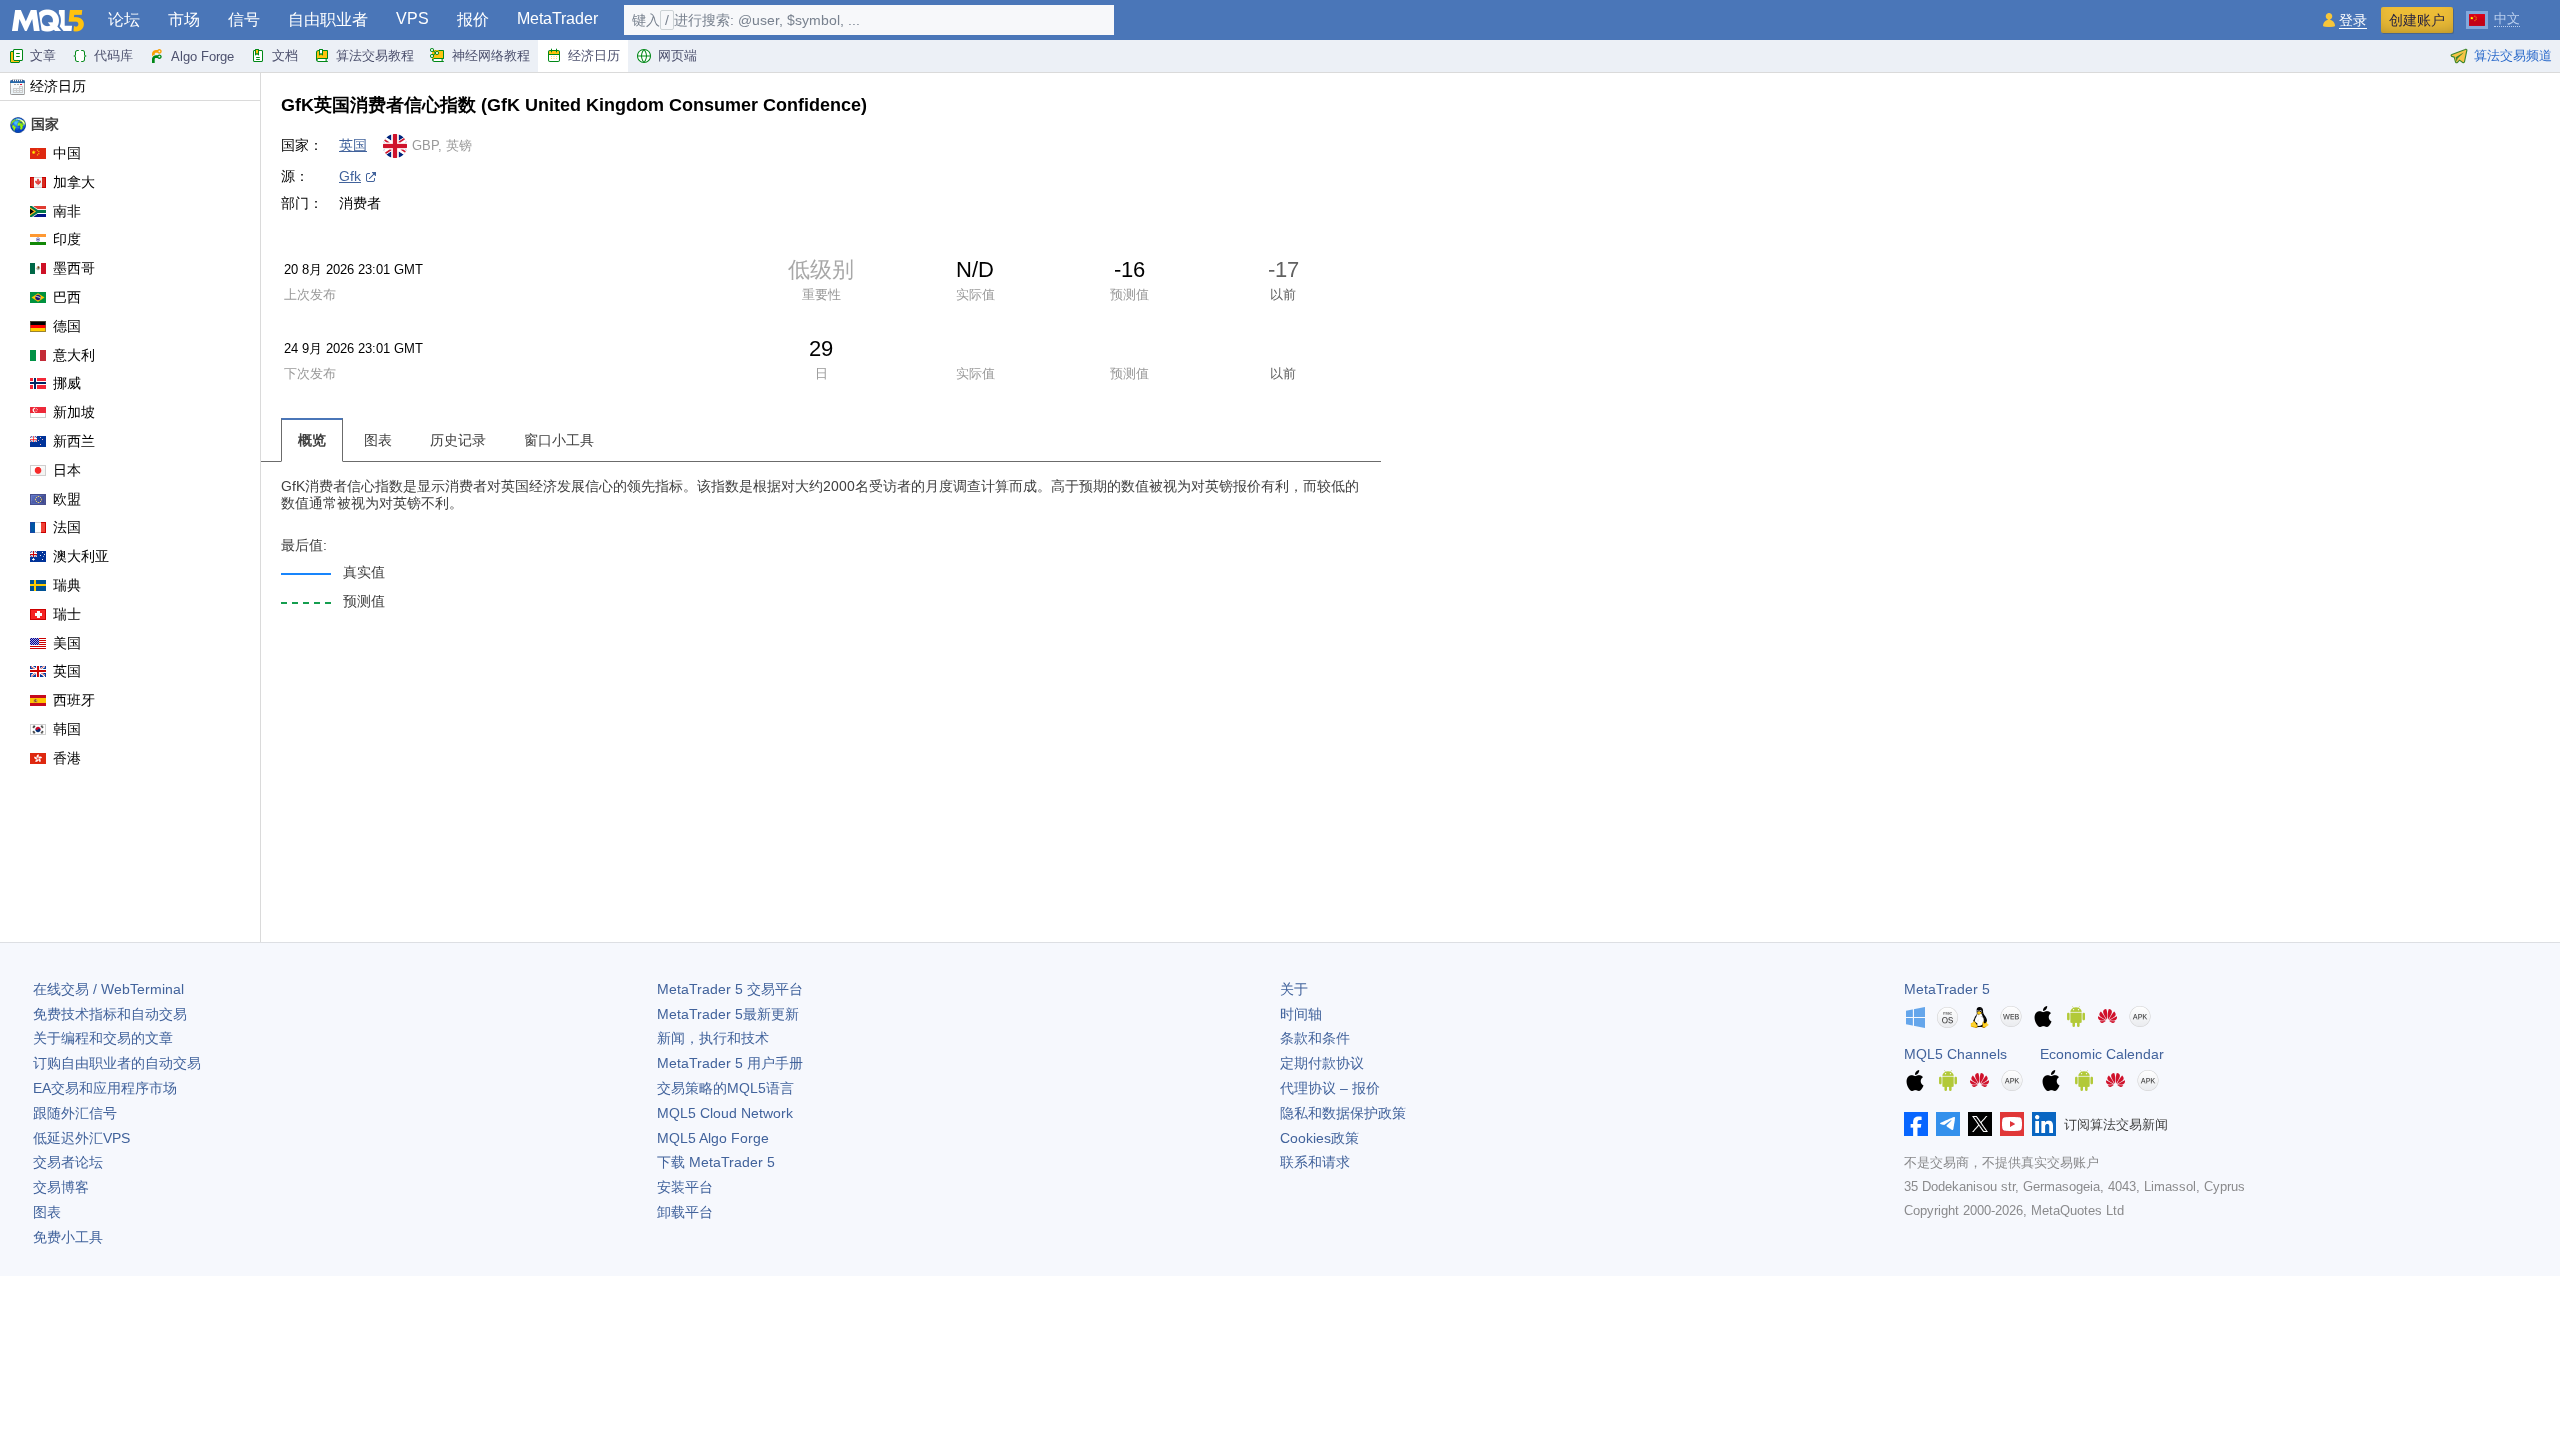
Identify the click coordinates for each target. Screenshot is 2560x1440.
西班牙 (74, 700)
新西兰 (74, 441)
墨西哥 (74, 268)
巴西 (67, 297)
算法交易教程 (375, 55)
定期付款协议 (1322, 1063)
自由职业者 (328, 19)
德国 (67, 326)
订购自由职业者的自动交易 (117, 1063)
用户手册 (730, 1063)
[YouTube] (2012, 1124)
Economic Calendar (2102, 1054)
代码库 (113, 55)
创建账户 (2417, 20)
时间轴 (1301, 1014)
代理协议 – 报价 (1330, 1088)
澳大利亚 (81, 556)
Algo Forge (202, 56)
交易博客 (61, 1187)
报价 (473, 19)
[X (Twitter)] (1980, 1124)
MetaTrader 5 (1947, 989)
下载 (716, 1162)
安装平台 (685, 1187)
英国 (67, 671)
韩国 (67, 729)
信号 (244, 19)
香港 (67, 758)
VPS (412, 18)
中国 (67, 153)
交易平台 (730, 989)
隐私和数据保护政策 (1343, 1113)
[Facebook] (1916, 1124)
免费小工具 (68, 1237)
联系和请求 (1315, 1162)
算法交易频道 (2513, 55)
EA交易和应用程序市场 (105, 1088)
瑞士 (67, 614)
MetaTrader (557, 18)
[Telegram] (1948, 1124)
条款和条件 (1315, 1038)
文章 (43, 55)
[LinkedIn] (2044, 1124)
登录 (2353, 20)
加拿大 (74, 182)
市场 (184, 19)
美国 (67, 643)
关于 (1294, 989)
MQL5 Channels (1955, 1054)
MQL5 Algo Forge (713, 1138)
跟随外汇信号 (75, 1113)
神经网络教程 (491, 55)
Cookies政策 (1319, 1138)
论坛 (124, 19)
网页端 (677, 55)
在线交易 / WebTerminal (108, 989)
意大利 (74, 355)
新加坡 (74, 412)
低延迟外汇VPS (81, 1138)
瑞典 (67, 585)
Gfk (350, 176)
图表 (47, 1212)
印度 (67, 239)
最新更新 (728, 1014)
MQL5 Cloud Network (725, 1113)
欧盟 (67, 499)
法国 (67, 527)
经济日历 (594, 55)
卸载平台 (685, 1212)
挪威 (67, 383)
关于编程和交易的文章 (103, 1038)
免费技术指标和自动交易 (110, 1014)
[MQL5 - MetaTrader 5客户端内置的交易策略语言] (48, 20)
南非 (67, 211)
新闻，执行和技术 (713, 1038)
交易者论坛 (68, 1162)
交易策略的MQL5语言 (725, 1088)
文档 (285, 55)
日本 (67, 470)
